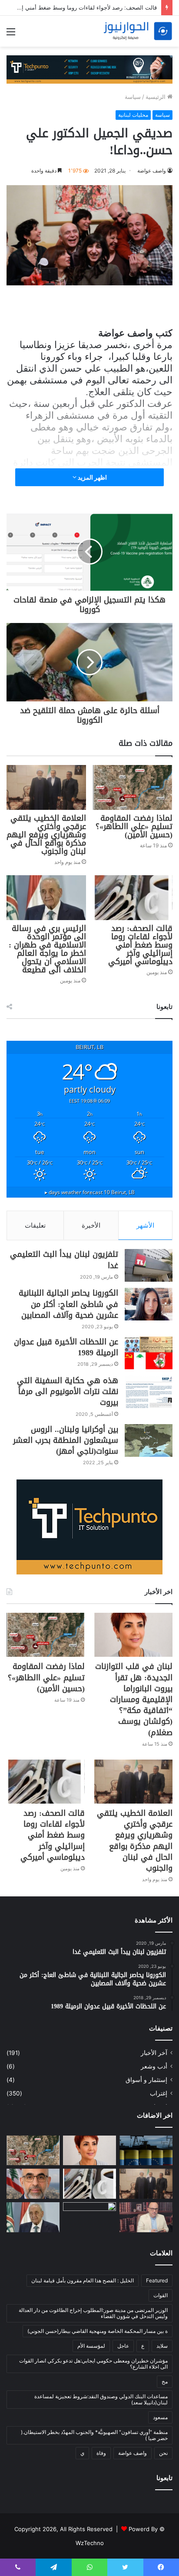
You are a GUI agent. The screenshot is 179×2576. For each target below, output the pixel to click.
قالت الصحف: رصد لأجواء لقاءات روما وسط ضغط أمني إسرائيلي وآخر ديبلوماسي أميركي (140, 945)
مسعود (160, 2417)
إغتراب (159, 2093)
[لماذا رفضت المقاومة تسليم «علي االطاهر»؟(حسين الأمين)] (133, 787)
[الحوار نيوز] (138, 31)
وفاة (101, 2453)
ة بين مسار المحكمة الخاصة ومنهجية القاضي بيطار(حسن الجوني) (98, 2331)
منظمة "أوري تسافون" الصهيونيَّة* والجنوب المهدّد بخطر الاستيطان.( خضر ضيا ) (94, 2435)
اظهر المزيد (92, 477)
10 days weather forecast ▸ (90, 1192)
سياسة (133, 97)
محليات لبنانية (133, 115)
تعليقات (35, 1225)
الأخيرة (91, 1225)
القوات (161, 2295)
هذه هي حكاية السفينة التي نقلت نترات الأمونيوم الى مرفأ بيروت (68, 1391)
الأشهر (145, 1225)
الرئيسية (156, 97)
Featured (157, 2280)
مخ (165, 2381)
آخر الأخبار (154, 2053)
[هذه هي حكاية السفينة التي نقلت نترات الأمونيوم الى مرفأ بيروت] (149, 1392)
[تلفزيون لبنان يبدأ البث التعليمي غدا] (149, 1265)
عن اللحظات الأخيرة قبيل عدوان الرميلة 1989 (66, 1347)
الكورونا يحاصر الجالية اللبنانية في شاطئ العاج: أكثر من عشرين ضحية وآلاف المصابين (68, 1304)
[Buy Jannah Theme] (89, 69)
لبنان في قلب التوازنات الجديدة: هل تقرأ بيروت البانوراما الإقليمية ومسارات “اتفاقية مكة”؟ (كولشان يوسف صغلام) (134, 1699)
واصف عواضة (152, 171)
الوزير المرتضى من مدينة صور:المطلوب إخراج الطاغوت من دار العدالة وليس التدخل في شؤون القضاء (93, 2313)
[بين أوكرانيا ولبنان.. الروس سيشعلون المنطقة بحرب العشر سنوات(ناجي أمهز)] (149, 1440)
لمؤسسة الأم (91, 2346)
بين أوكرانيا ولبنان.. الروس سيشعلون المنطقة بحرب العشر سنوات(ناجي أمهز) (66, 1440)
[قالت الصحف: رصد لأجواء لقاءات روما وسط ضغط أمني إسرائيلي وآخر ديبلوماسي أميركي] (133, 898)
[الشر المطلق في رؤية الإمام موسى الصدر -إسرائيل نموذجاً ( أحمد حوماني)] (33, 2184)
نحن (163, 2453)
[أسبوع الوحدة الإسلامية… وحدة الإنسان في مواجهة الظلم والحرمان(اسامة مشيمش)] (146, 2217)
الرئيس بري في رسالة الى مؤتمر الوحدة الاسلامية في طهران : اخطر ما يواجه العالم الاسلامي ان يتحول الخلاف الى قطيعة (47, 949)
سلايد (162, 2346)
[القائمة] (11, 35)
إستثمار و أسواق (146, 2080)
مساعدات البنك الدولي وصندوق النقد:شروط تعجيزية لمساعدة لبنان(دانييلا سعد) (101, 2399)
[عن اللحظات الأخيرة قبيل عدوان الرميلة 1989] (149, 1353)
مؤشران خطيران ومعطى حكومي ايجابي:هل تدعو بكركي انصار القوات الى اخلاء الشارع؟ (93, 2364)
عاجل (123, 2346)
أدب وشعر (154, 2066)
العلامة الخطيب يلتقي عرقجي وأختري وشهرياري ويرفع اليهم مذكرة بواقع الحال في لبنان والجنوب (46, 835)
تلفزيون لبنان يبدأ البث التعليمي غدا (64, 1260)
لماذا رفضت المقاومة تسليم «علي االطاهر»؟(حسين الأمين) (134, 826)
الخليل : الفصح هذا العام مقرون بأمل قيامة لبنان (83, 2280)
